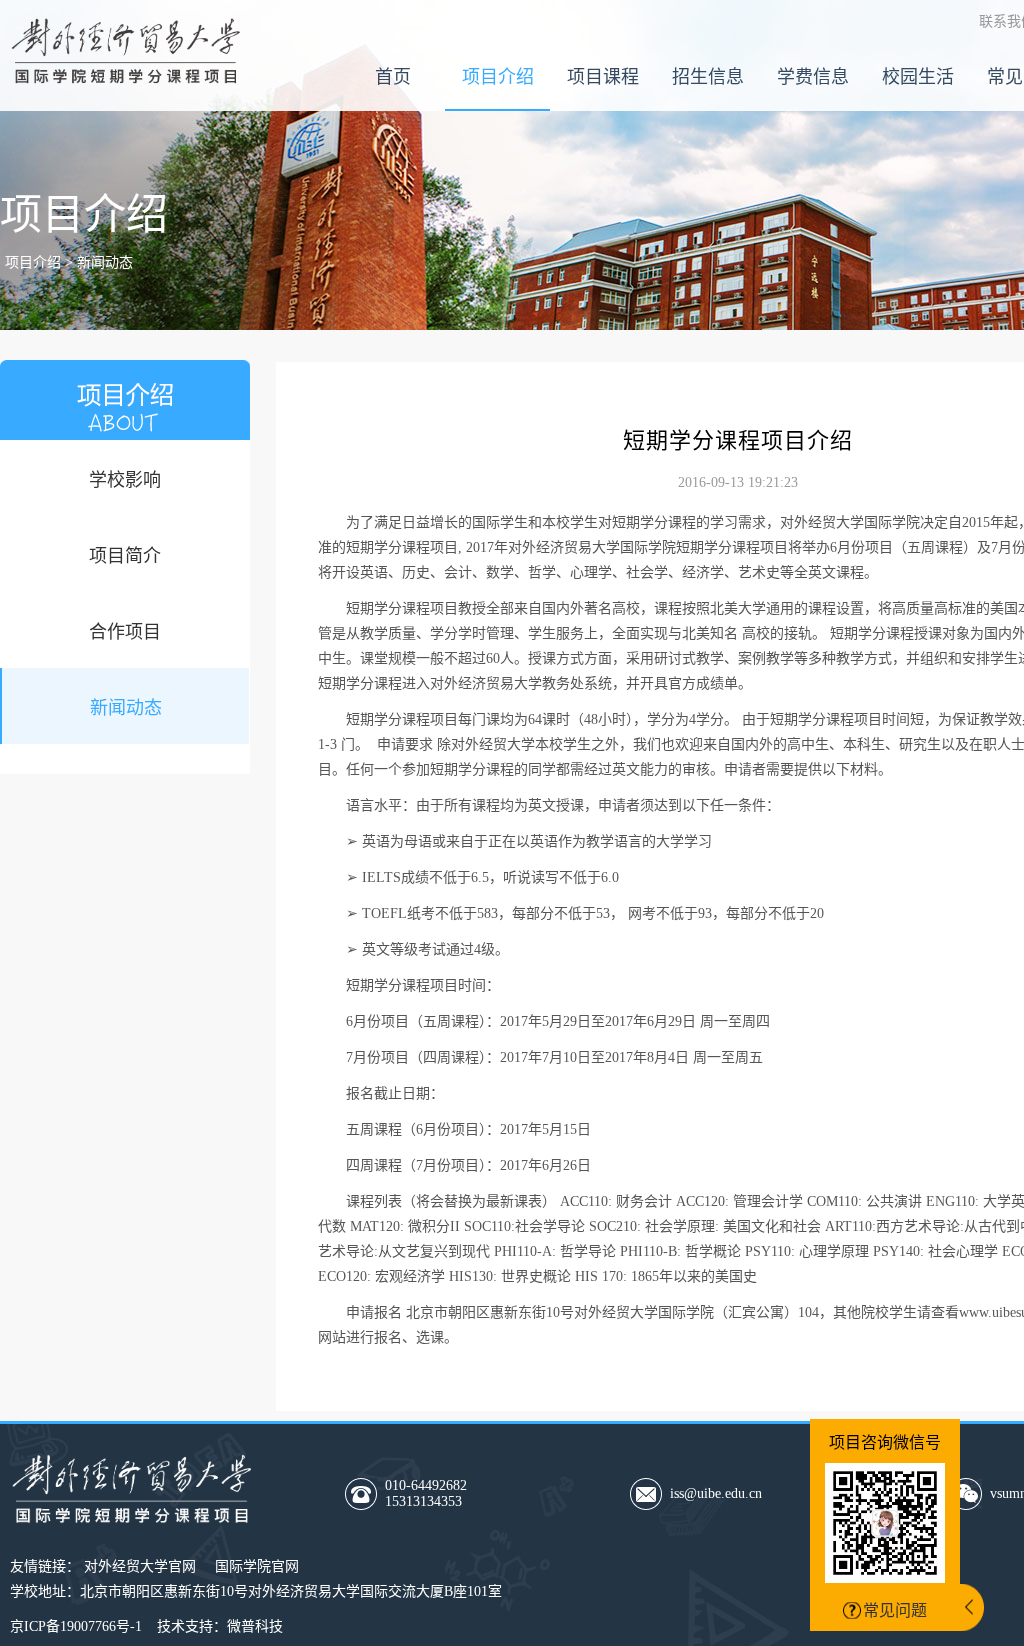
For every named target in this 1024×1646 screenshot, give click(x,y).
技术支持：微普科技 (220, 1626)
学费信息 (813, 77)
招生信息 (708, 77)
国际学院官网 (257, 1566)
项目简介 (125, 556)
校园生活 (918, 77)
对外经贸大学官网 (140, 1566)
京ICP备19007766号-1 (76, 1626)
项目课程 (603, 77)
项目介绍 (498, 77)
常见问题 (895, 1610)
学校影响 (125, 480)
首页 (393, 77)
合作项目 (125, 632)
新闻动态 (126, 708)
